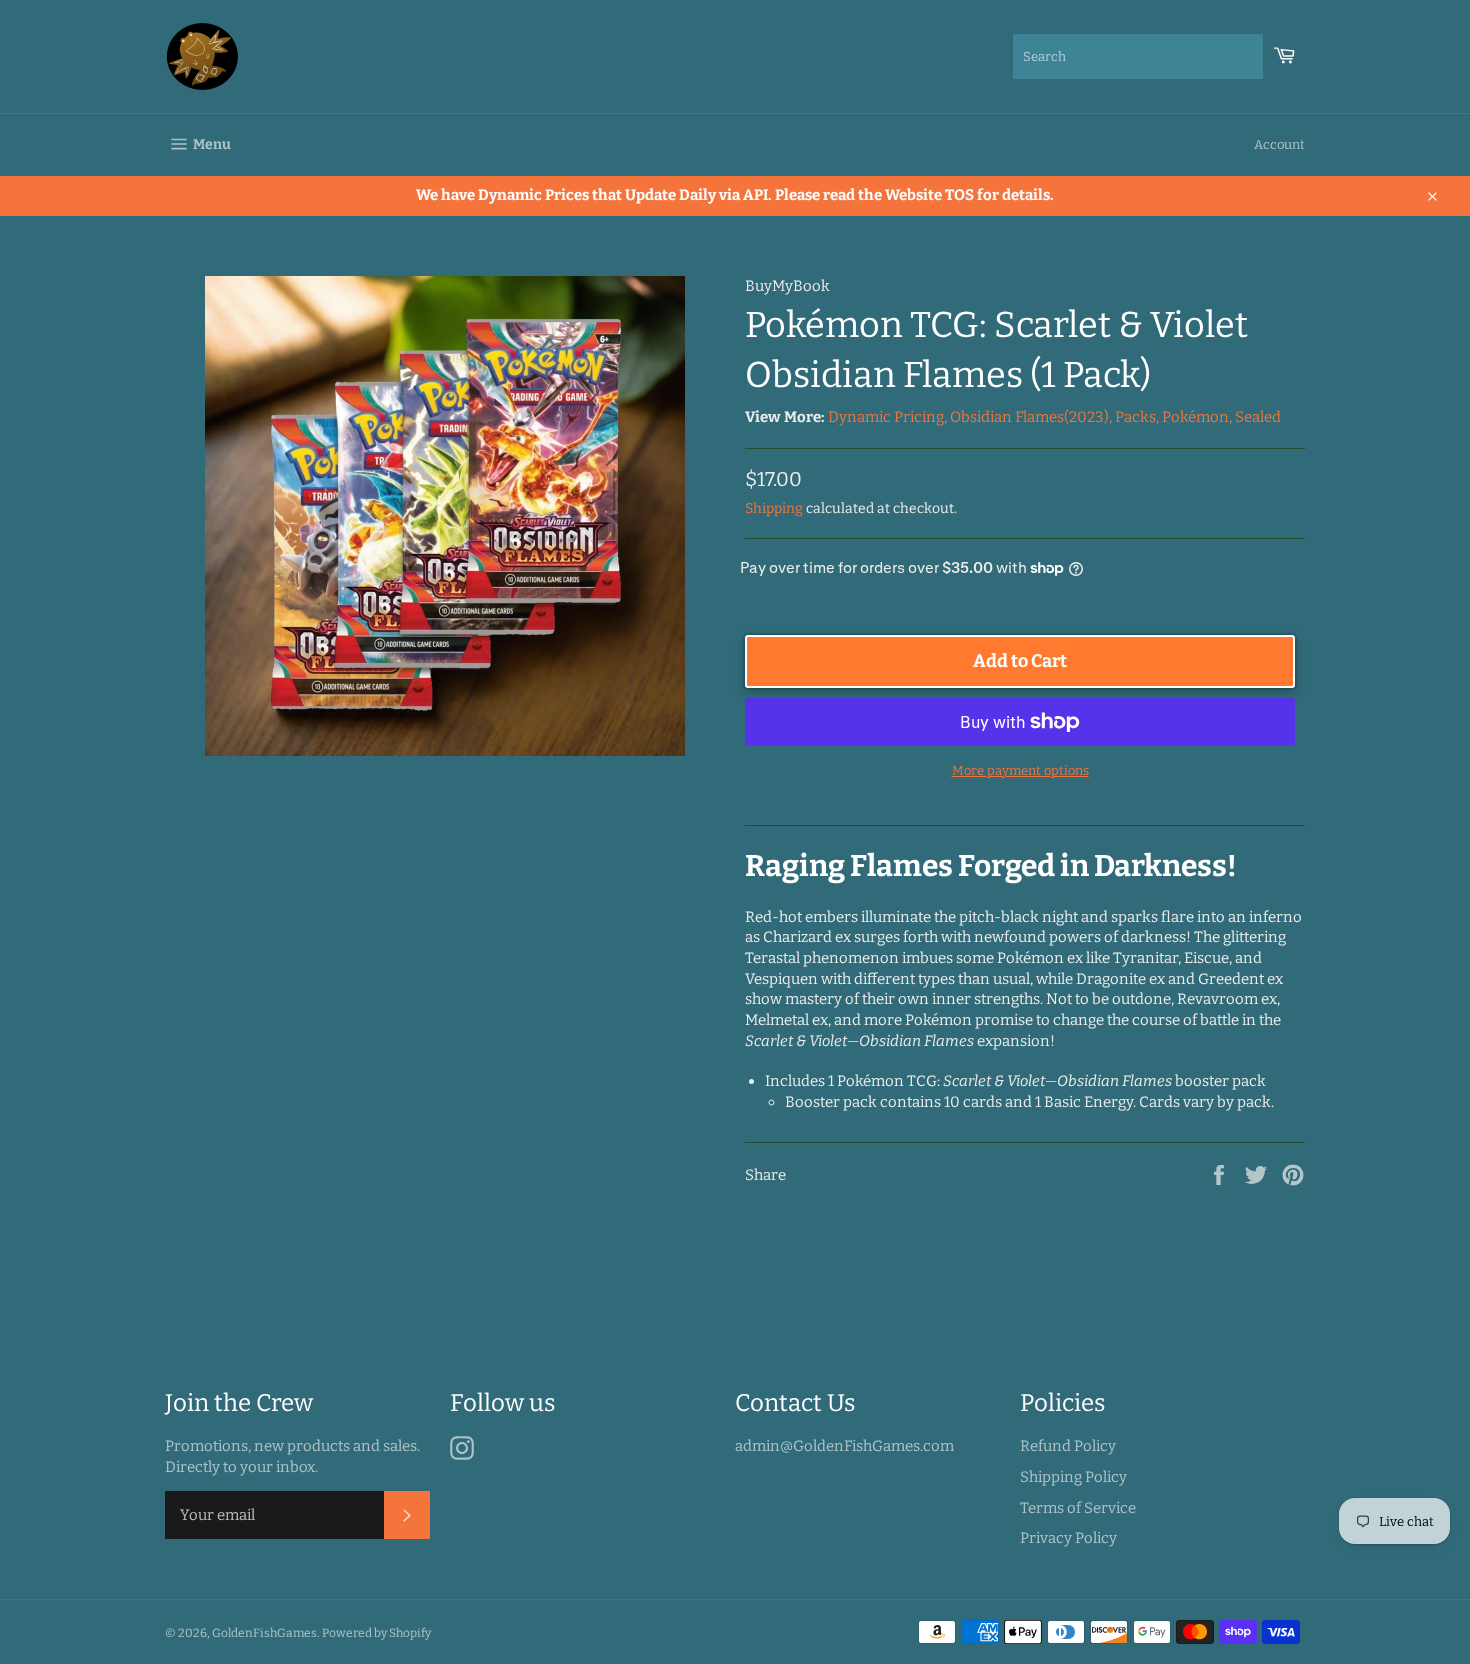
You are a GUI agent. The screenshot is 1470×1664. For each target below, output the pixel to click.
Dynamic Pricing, (887, 417)
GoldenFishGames (264, 1633)
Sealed (1258, 417)
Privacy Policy (1068, 1538)
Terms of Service (1078, 1508)
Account (1279, 144)
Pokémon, (1197, 417)
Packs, (1137, 417)
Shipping (774, 508)
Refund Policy (1068, 1446)
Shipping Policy (1073, 1477)
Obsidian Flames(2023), (1031, 417)
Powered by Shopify (376, 1633)
